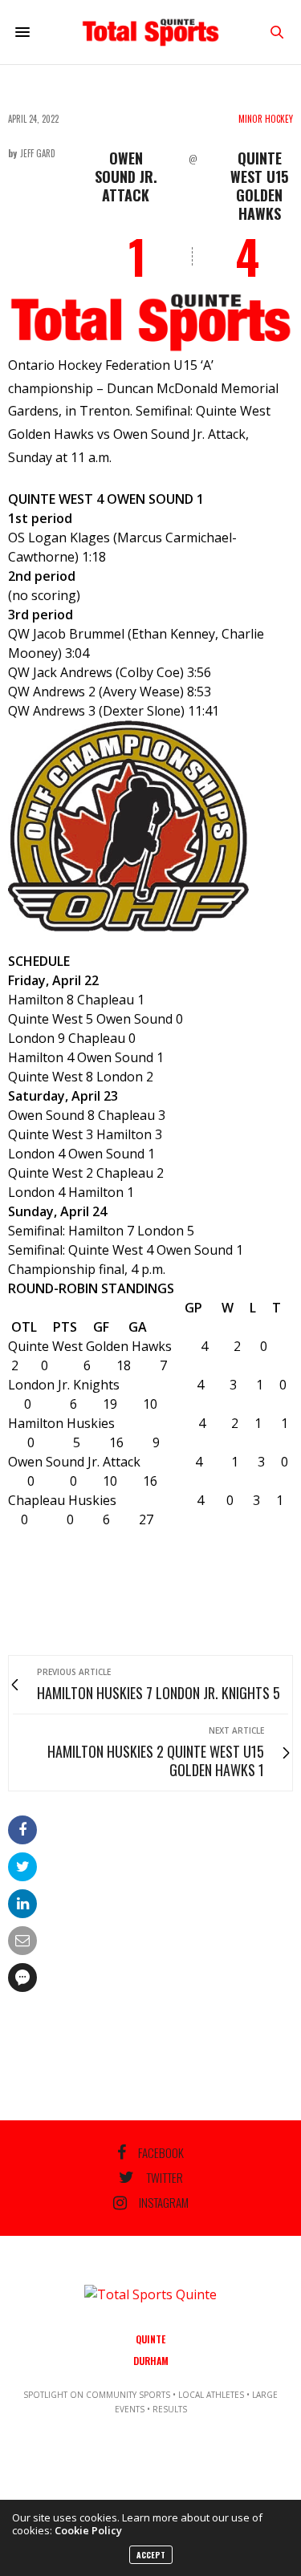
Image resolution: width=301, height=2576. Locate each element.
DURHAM (151, 2361)
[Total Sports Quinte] (150, 32)
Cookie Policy (88, 2530)
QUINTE (150, 2339)
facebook (161, 2152)
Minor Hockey (266, 119)
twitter (165, 2177)
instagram (164, 2203)
